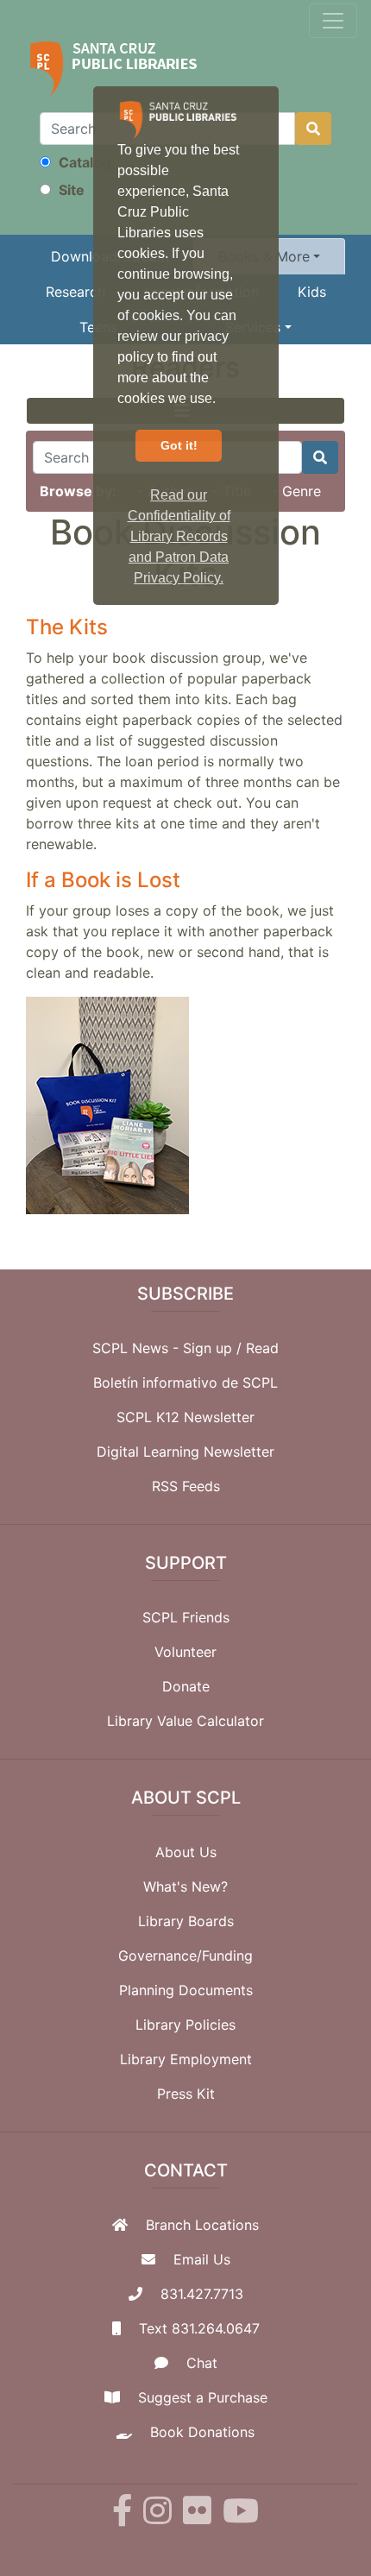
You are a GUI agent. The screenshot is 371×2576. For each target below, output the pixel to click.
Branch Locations (202, 2225)
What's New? (185, 1886)
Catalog (83, 162)
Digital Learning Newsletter (185, 1452)
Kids (312, 292)
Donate (186, 1686)
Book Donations (202, 2432)
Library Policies (185, 2025)
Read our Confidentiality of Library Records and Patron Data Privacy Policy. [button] (179, 536)
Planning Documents (186, 1990)
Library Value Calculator (185, 1721)
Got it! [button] (179, 445)
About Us (186, 1852)
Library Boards (186, 1921)
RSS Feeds (186, 1486)
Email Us (202, 2259)
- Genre (296, 491)
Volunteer (185, 1652)
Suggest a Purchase (203, 2397)
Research (75, 292)
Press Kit (186, 2094)
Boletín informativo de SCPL (185, 1382)
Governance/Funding (185, 1956)
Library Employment (186, 2059)
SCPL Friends (186, 1617)
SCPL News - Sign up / (169, 1348)
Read (262, 1348)
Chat (202, 2363)
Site (70, 190)
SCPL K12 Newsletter (185, 1417)
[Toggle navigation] (333, 21)
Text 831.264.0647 (199, 2328)
